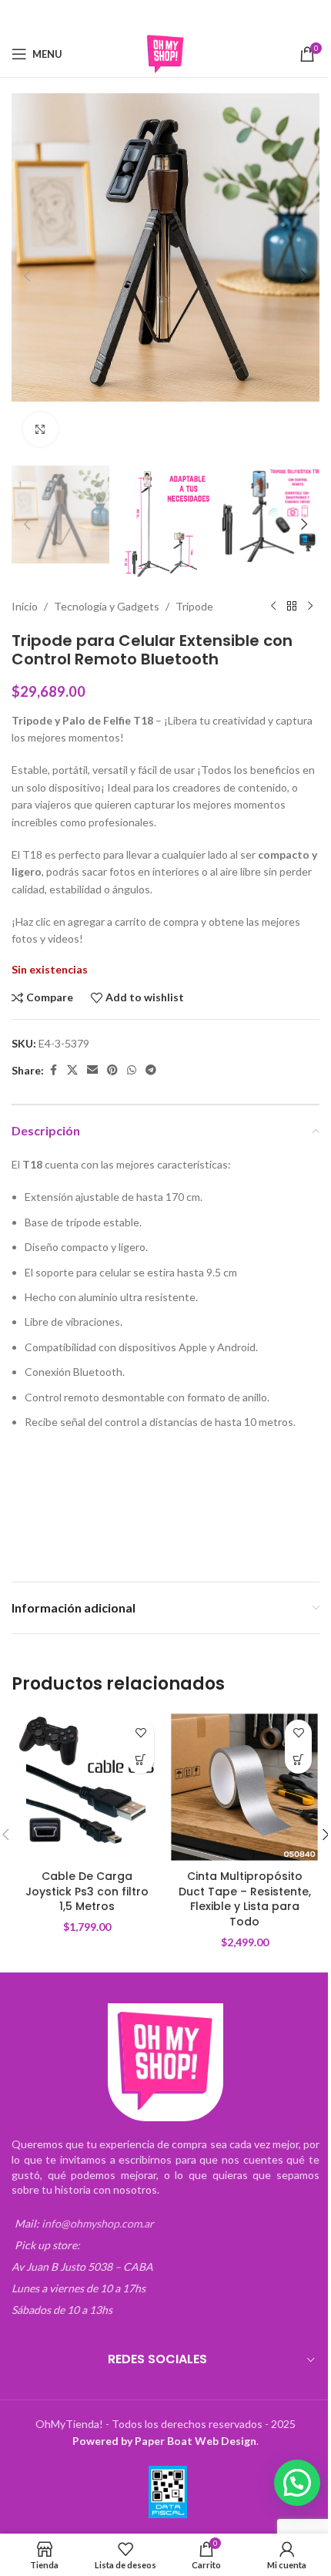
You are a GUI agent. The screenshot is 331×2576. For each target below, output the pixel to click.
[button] (27, 276)
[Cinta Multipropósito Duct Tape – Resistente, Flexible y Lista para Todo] (244, 1787)
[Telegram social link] (214, 16)
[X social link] (135, 16)
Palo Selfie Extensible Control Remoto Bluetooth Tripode (230, 1480)
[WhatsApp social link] (195, 16)
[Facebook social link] (116, 16)
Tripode (194, 606)
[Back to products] (292, 607)
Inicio (25, 606)
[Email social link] (155, 16)
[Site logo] (165, 53)
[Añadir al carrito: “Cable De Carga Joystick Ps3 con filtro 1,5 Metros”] (140, 1760)
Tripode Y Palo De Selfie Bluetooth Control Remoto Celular (76, 1480)
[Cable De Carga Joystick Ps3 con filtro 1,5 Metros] (87, 1787)
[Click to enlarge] (40, 430)
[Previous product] (273, 607)
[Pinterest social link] (176, 16)
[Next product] (310, 607)
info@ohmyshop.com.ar (98, 2223)
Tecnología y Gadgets (107, 606)
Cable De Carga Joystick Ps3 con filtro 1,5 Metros (87, 1891)
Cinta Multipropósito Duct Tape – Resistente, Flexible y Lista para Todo (245, 1899)
